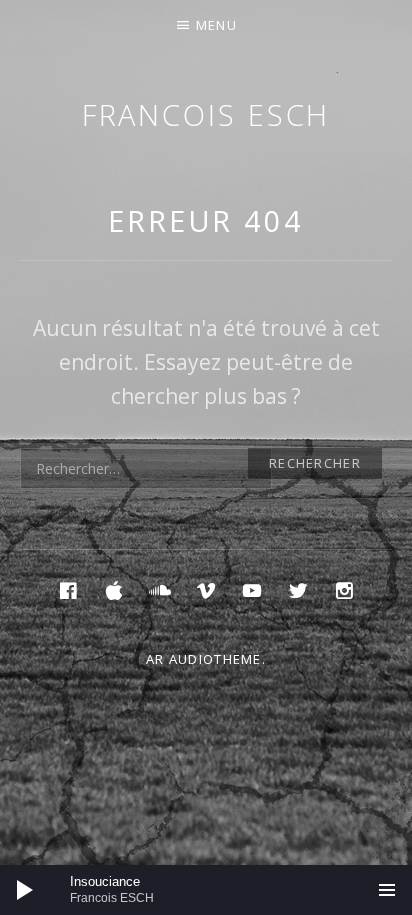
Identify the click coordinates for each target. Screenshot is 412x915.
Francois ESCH (206, 114)
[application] (206, 890)
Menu (216, 25)
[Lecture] (25, 890)
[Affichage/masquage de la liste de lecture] (387, 890)
